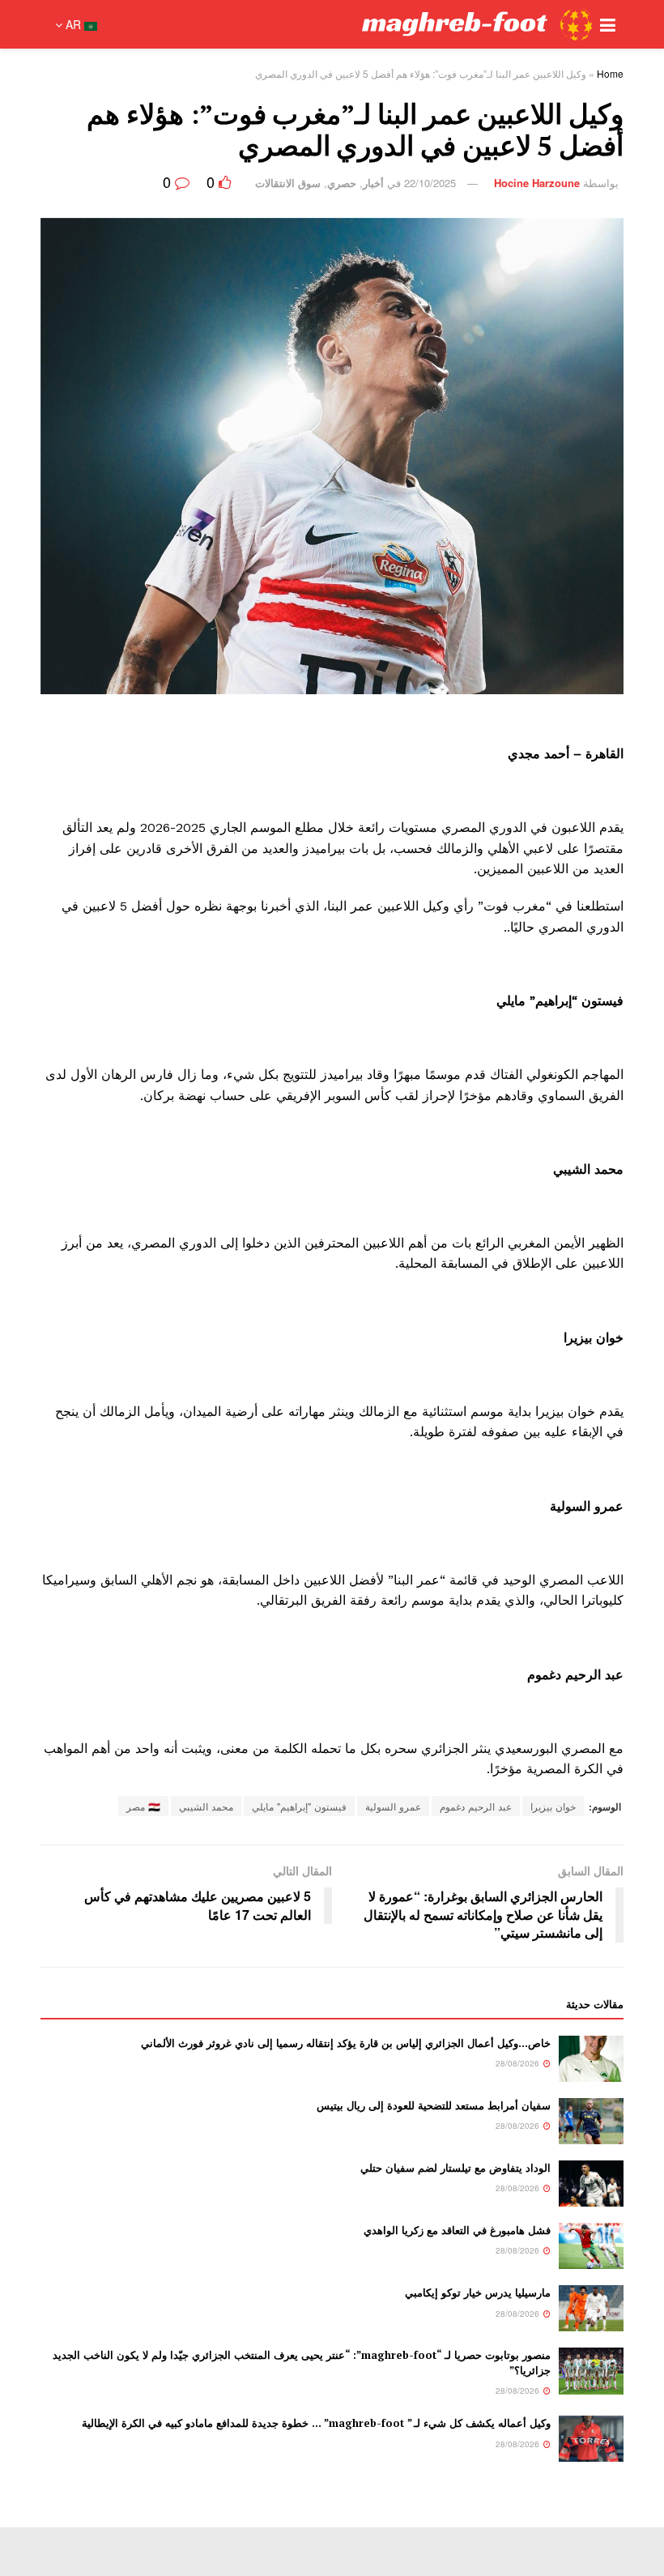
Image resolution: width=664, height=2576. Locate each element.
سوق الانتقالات (288, 183)
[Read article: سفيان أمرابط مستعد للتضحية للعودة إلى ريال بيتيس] (591, 2121)
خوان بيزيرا (553, 1806)
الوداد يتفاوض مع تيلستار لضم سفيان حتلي (455, 2168)
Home (610, 73)
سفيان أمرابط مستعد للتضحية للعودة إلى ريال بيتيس (434, 2105)
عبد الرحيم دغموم (476, 1806)
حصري (342, 183)
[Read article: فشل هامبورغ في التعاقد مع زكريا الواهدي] (591, 2246)
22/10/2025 (430, 183)
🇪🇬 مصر (143, 1806)
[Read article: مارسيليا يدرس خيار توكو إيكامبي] (591, 2308)
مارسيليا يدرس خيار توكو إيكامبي (478, 2292)
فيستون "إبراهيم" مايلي (299, 1806)
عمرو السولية (393, 1806)
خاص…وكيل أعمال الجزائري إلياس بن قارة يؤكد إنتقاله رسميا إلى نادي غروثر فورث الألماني (346, 2043)
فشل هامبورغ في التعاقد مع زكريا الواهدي (457, 2230)
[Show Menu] (608, 24)
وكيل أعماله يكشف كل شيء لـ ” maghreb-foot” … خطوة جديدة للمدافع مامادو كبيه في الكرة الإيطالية (316, 2423)
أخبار (373, 183)
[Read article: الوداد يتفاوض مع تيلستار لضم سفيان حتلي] (591, 2184)
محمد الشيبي (206, 1806)
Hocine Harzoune (537, 183)
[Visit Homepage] (352, 24)
